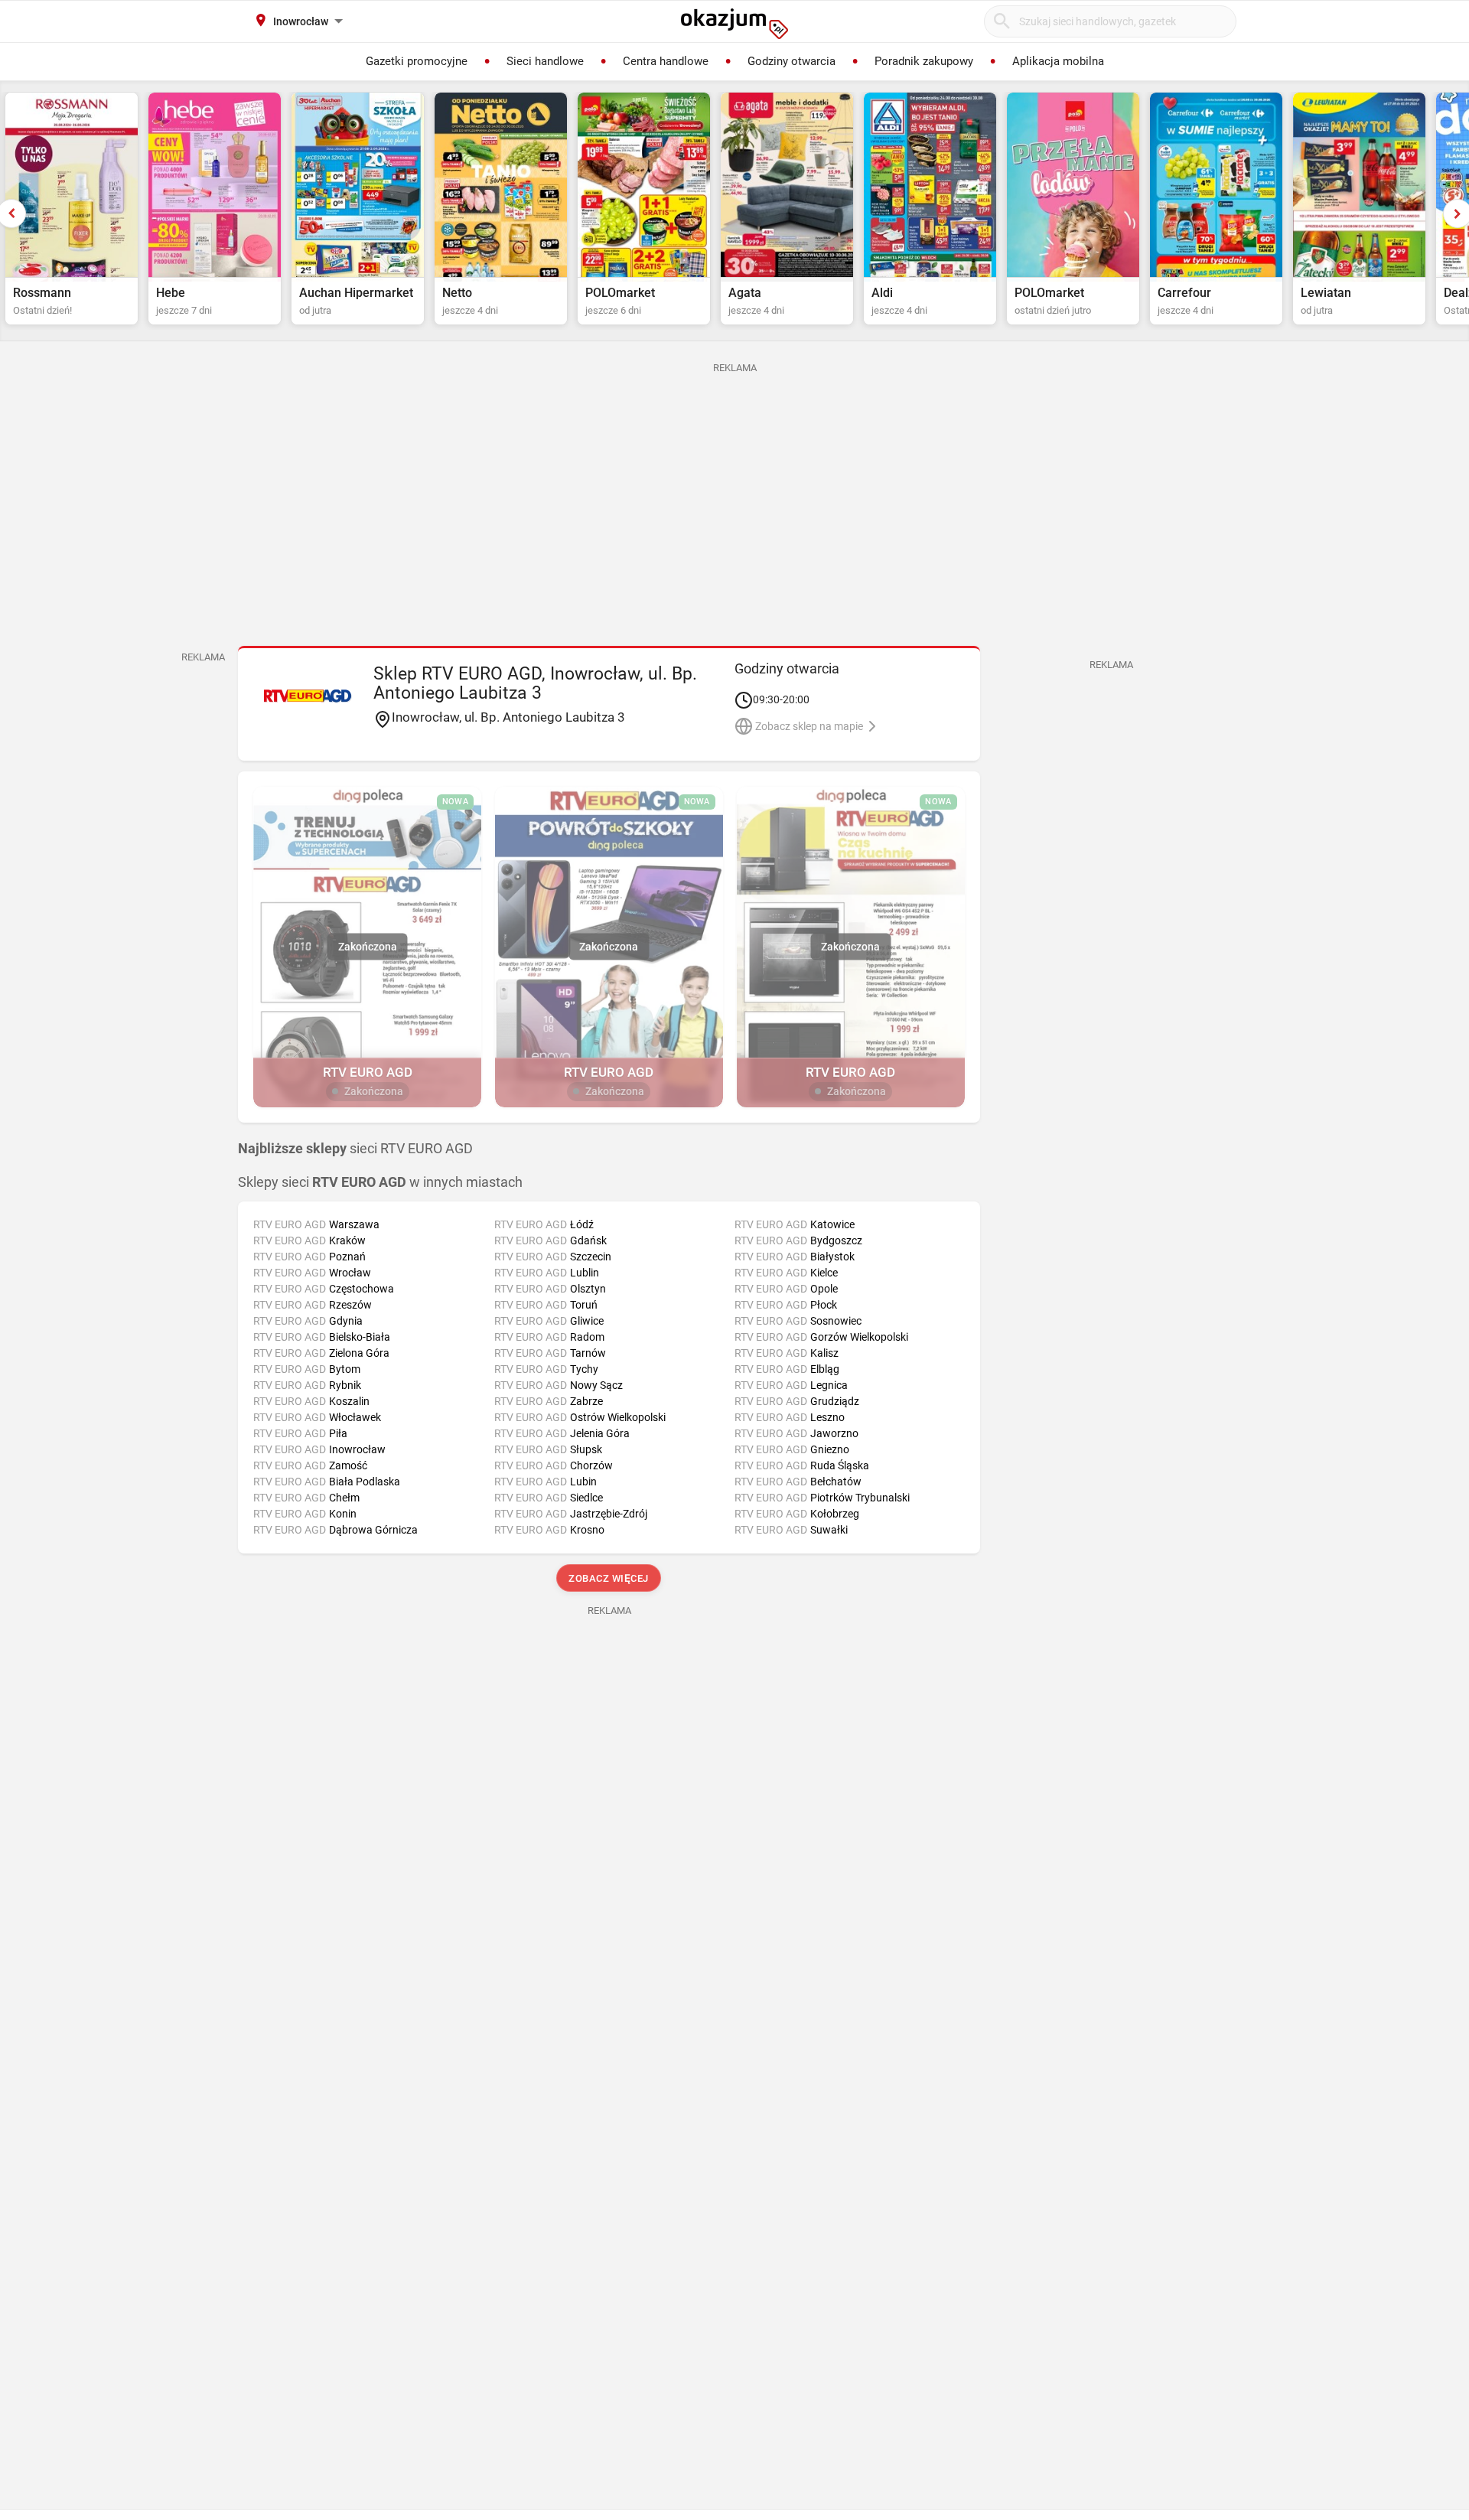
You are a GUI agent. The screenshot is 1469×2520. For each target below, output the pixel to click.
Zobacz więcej (609, 1578)
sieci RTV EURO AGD (355, 1149)
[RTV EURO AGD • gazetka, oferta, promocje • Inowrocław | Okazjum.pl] (308, 696)
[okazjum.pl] (734, 24)
